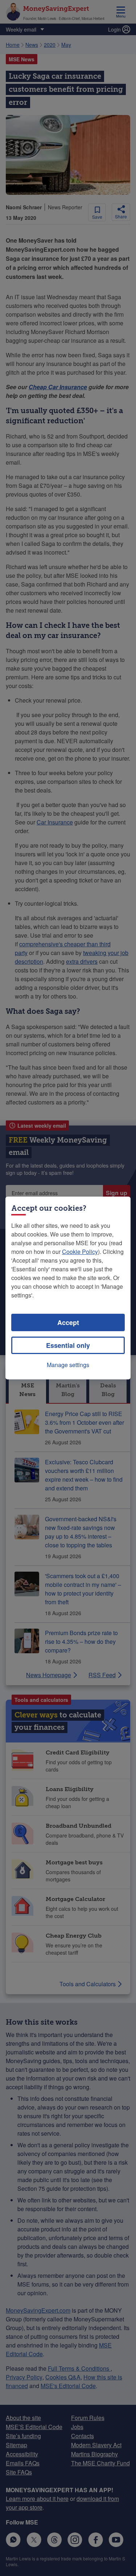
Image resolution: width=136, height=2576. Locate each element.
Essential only (68, 1345)
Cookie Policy (80, 1252)
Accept (68, 1322)
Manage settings (68, 1365)
